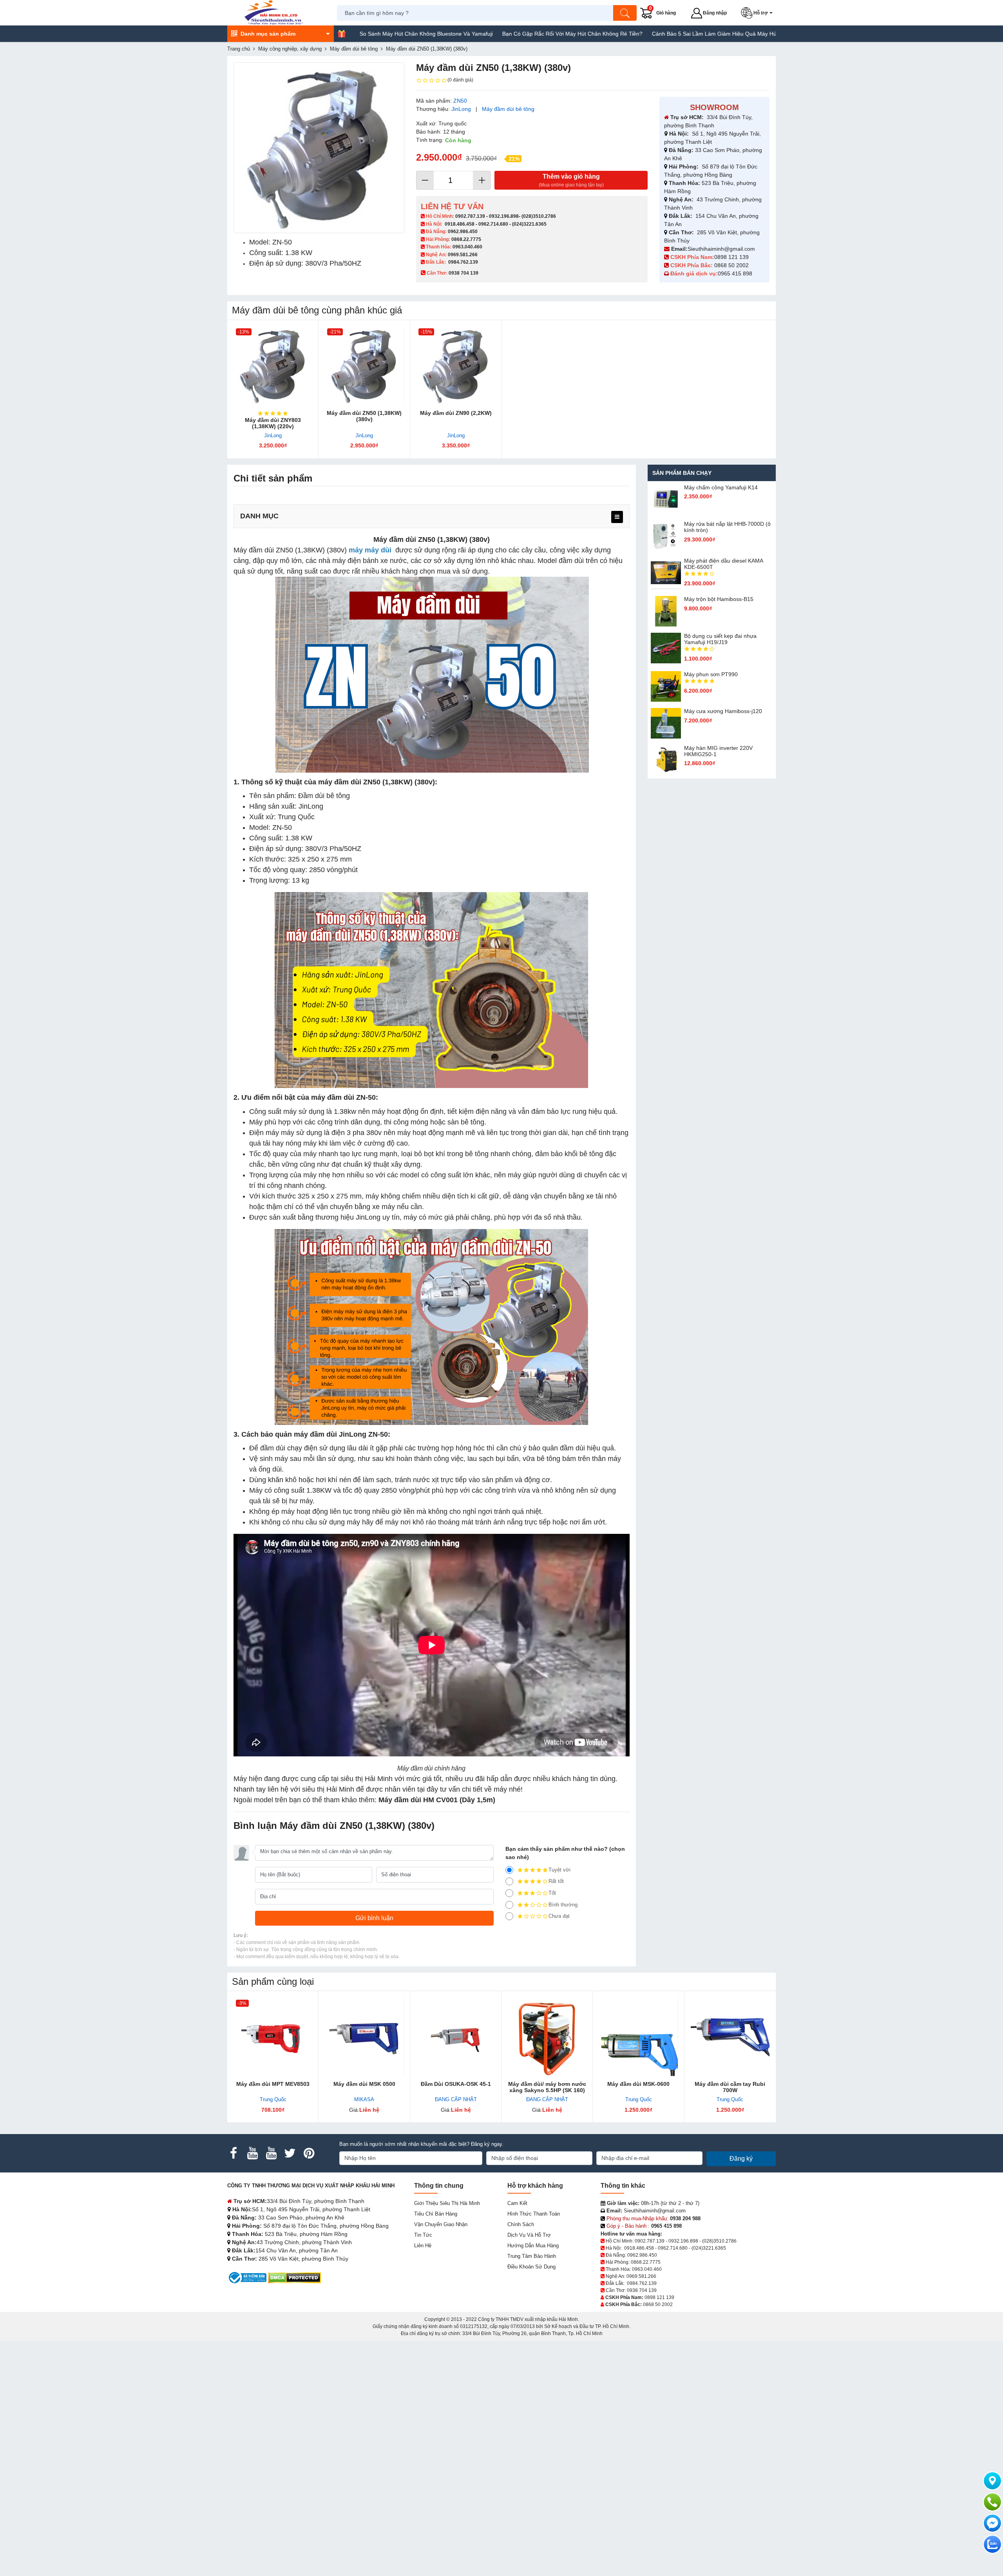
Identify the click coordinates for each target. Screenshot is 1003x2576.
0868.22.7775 (466, 239)
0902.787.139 (470, 216)
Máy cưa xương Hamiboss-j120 (723, 711)
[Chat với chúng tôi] (992, 2544)
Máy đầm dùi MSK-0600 (638, 2084)
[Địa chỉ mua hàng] (992, 2481)
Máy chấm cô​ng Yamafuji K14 (721, 487)
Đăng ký (741, 2159)
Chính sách (521, 2224)
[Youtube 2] (271, 2153)
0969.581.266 (463, 255)
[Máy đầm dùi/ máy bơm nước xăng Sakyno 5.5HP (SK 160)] (547, 2037)
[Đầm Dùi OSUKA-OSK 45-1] (456, 2037)
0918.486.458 (460, 224)
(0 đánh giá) (460, 80)
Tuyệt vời (559, 1870)
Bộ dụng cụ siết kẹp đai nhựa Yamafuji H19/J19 (720, 639)
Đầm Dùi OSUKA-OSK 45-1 (456, 2084)
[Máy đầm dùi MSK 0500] (364, 2037)
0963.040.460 (467, 247)
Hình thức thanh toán (534, 2214)
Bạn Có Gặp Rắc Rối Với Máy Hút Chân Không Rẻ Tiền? (465, 34)
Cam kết (517, 2203)
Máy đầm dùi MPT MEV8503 (273, 2084)
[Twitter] (290, 2153)
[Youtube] (252, 2153)
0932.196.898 (504, 216)
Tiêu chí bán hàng (436, 2214)
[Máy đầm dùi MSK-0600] (638, 2037)
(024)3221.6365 (529, 224)
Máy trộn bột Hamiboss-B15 (719, 599)
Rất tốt (556, 1881)
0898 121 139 (731, 257)
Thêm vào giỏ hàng (571, 180)
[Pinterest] (309, 2153)
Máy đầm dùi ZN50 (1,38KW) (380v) (364, 416)
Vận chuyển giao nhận (441, 2224)
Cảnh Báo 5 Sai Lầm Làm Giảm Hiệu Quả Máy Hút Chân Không (624, 34)
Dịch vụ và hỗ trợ (529, 2235)
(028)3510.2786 (539, 216)
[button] (758, 13)
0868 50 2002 (732, 265)
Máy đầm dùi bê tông (508, 109)
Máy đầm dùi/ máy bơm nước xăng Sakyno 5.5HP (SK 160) (547, 2087)
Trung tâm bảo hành (532, 2256)
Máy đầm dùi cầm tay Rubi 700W (730, 2087)
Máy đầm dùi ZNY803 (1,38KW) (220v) (273, 423)
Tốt (552, 1893)
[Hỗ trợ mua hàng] (992, 2502)
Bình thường (563, 1905)
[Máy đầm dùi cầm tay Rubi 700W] (730, 2037)
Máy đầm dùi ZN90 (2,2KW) (456, 413)
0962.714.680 (493, 224)
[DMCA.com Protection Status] (294, 2277)
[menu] (617, 517)
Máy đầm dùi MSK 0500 (364, 2084)
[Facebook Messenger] (992, 2523)
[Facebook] (234, 2153)
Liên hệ (423, 2246)
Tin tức (423, 2235)
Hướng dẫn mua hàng (533, 2246)
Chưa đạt (559, 1916)
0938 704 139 (642, 2290)
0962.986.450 (463, 232)
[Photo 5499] (319, 148)
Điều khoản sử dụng (531, 2267)
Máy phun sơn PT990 (711, 674)
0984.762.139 (463, 262)
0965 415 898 (735, 273)
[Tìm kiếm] (625, 13)
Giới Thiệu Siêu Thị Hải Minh (447, 2203)
